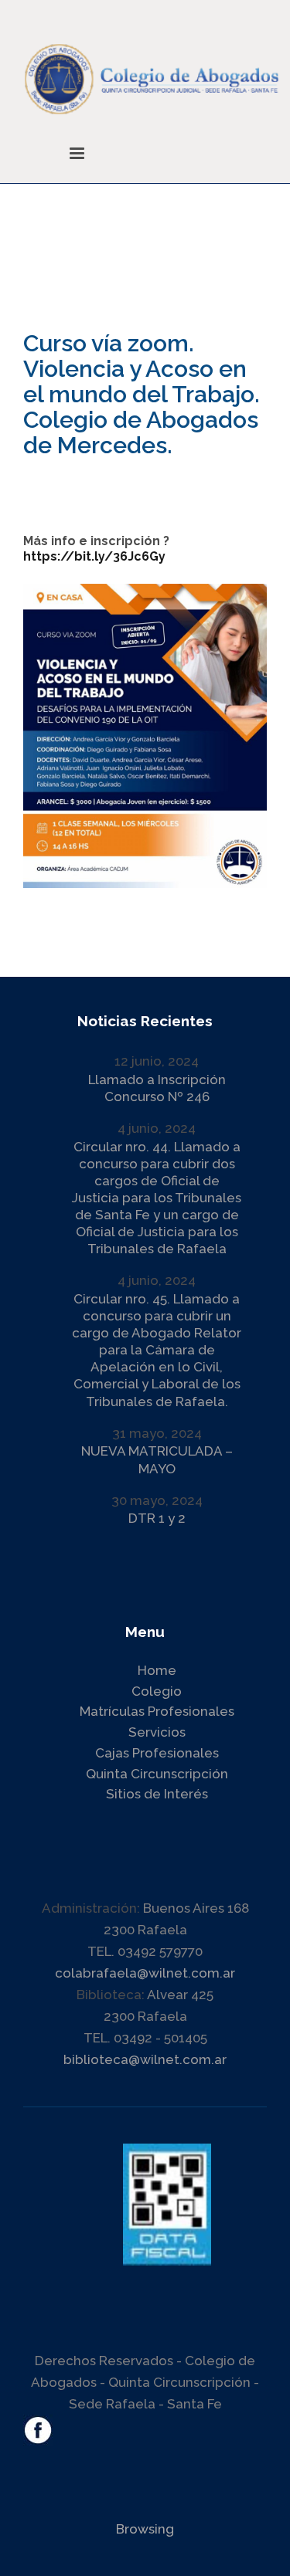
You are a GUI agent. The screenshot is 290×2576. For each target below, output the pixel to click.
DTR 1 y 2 (157, 1518)
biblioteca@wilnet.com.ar (145, 2059)
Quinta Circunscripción (157, 1774)
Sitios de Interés (157, 1794)
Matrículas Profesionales (157, 1711)
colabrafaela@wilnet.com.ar (145, 1973)
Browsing (145, 2529)
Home (157, 1670)
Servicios (157, 1732)
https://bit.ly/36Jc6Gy (94, 556)
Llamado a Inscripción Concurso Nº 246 (157, 1088)
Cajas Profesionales (157, 1753)
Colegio (157, 1691)
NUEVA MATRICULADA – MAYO (157, 1459)
